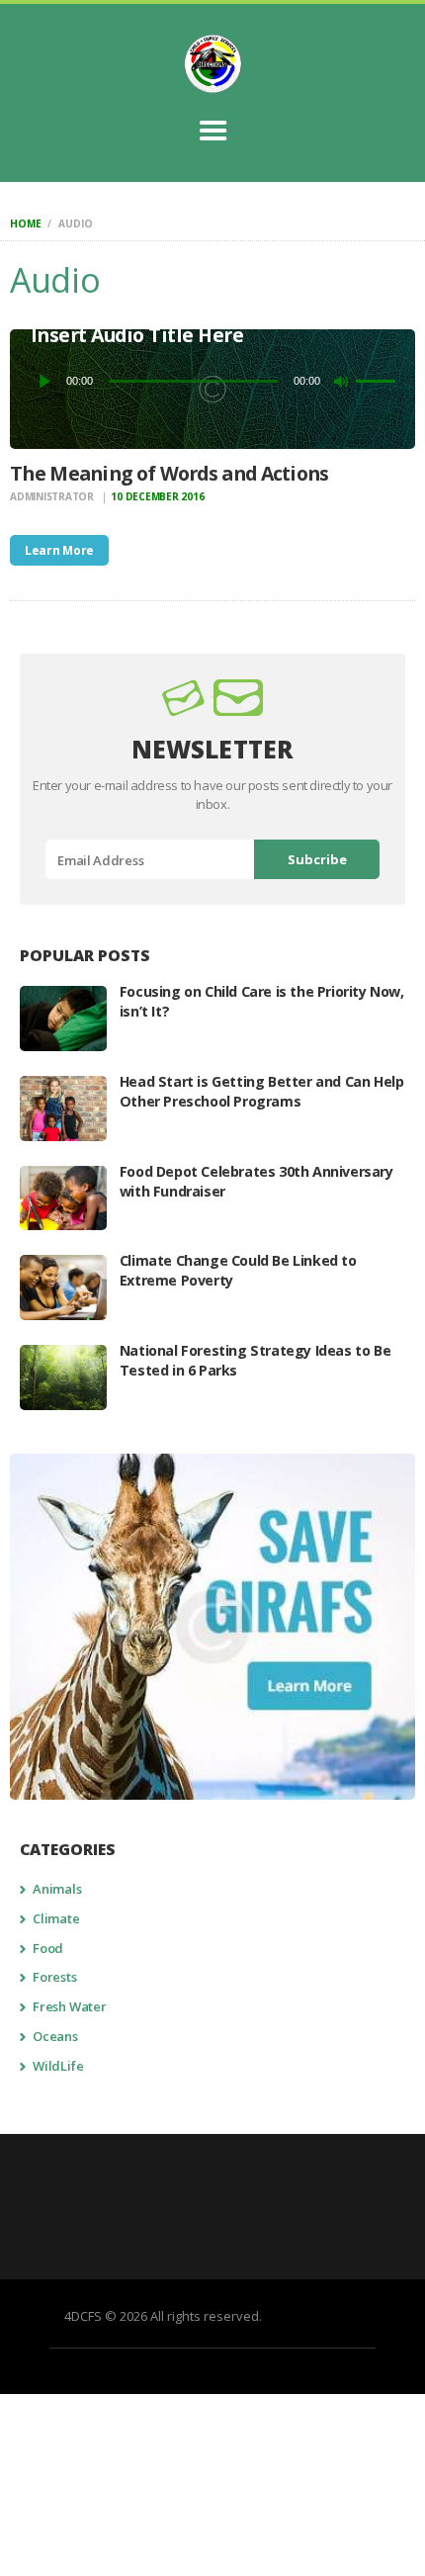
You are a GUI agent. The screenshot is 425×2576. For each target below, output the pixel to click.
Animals (57, 1889)
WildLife (58, 2066)
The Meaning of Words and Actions (170, 473)
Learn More (59, 550)
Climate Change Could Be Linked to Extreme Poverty (238, 1270)
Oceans (55, 2036)
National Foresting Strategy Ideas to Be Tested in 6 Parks (255, 1360)
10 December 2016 (157, 496)
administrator (53, 496)
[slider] (376, 379)
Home (25, 223)
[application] (213, 381)
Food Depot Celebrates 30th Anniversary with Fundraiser (256, 1181)
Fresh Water (70, 2006)
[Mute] (341, 381)
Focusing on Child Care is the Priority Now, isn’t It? (262, 1001)
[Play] (45, 381)
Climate (56, 1918)
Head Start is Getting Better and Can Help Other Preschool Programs (262, 1091)
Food (48, 1948)
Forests (55, 1977)
